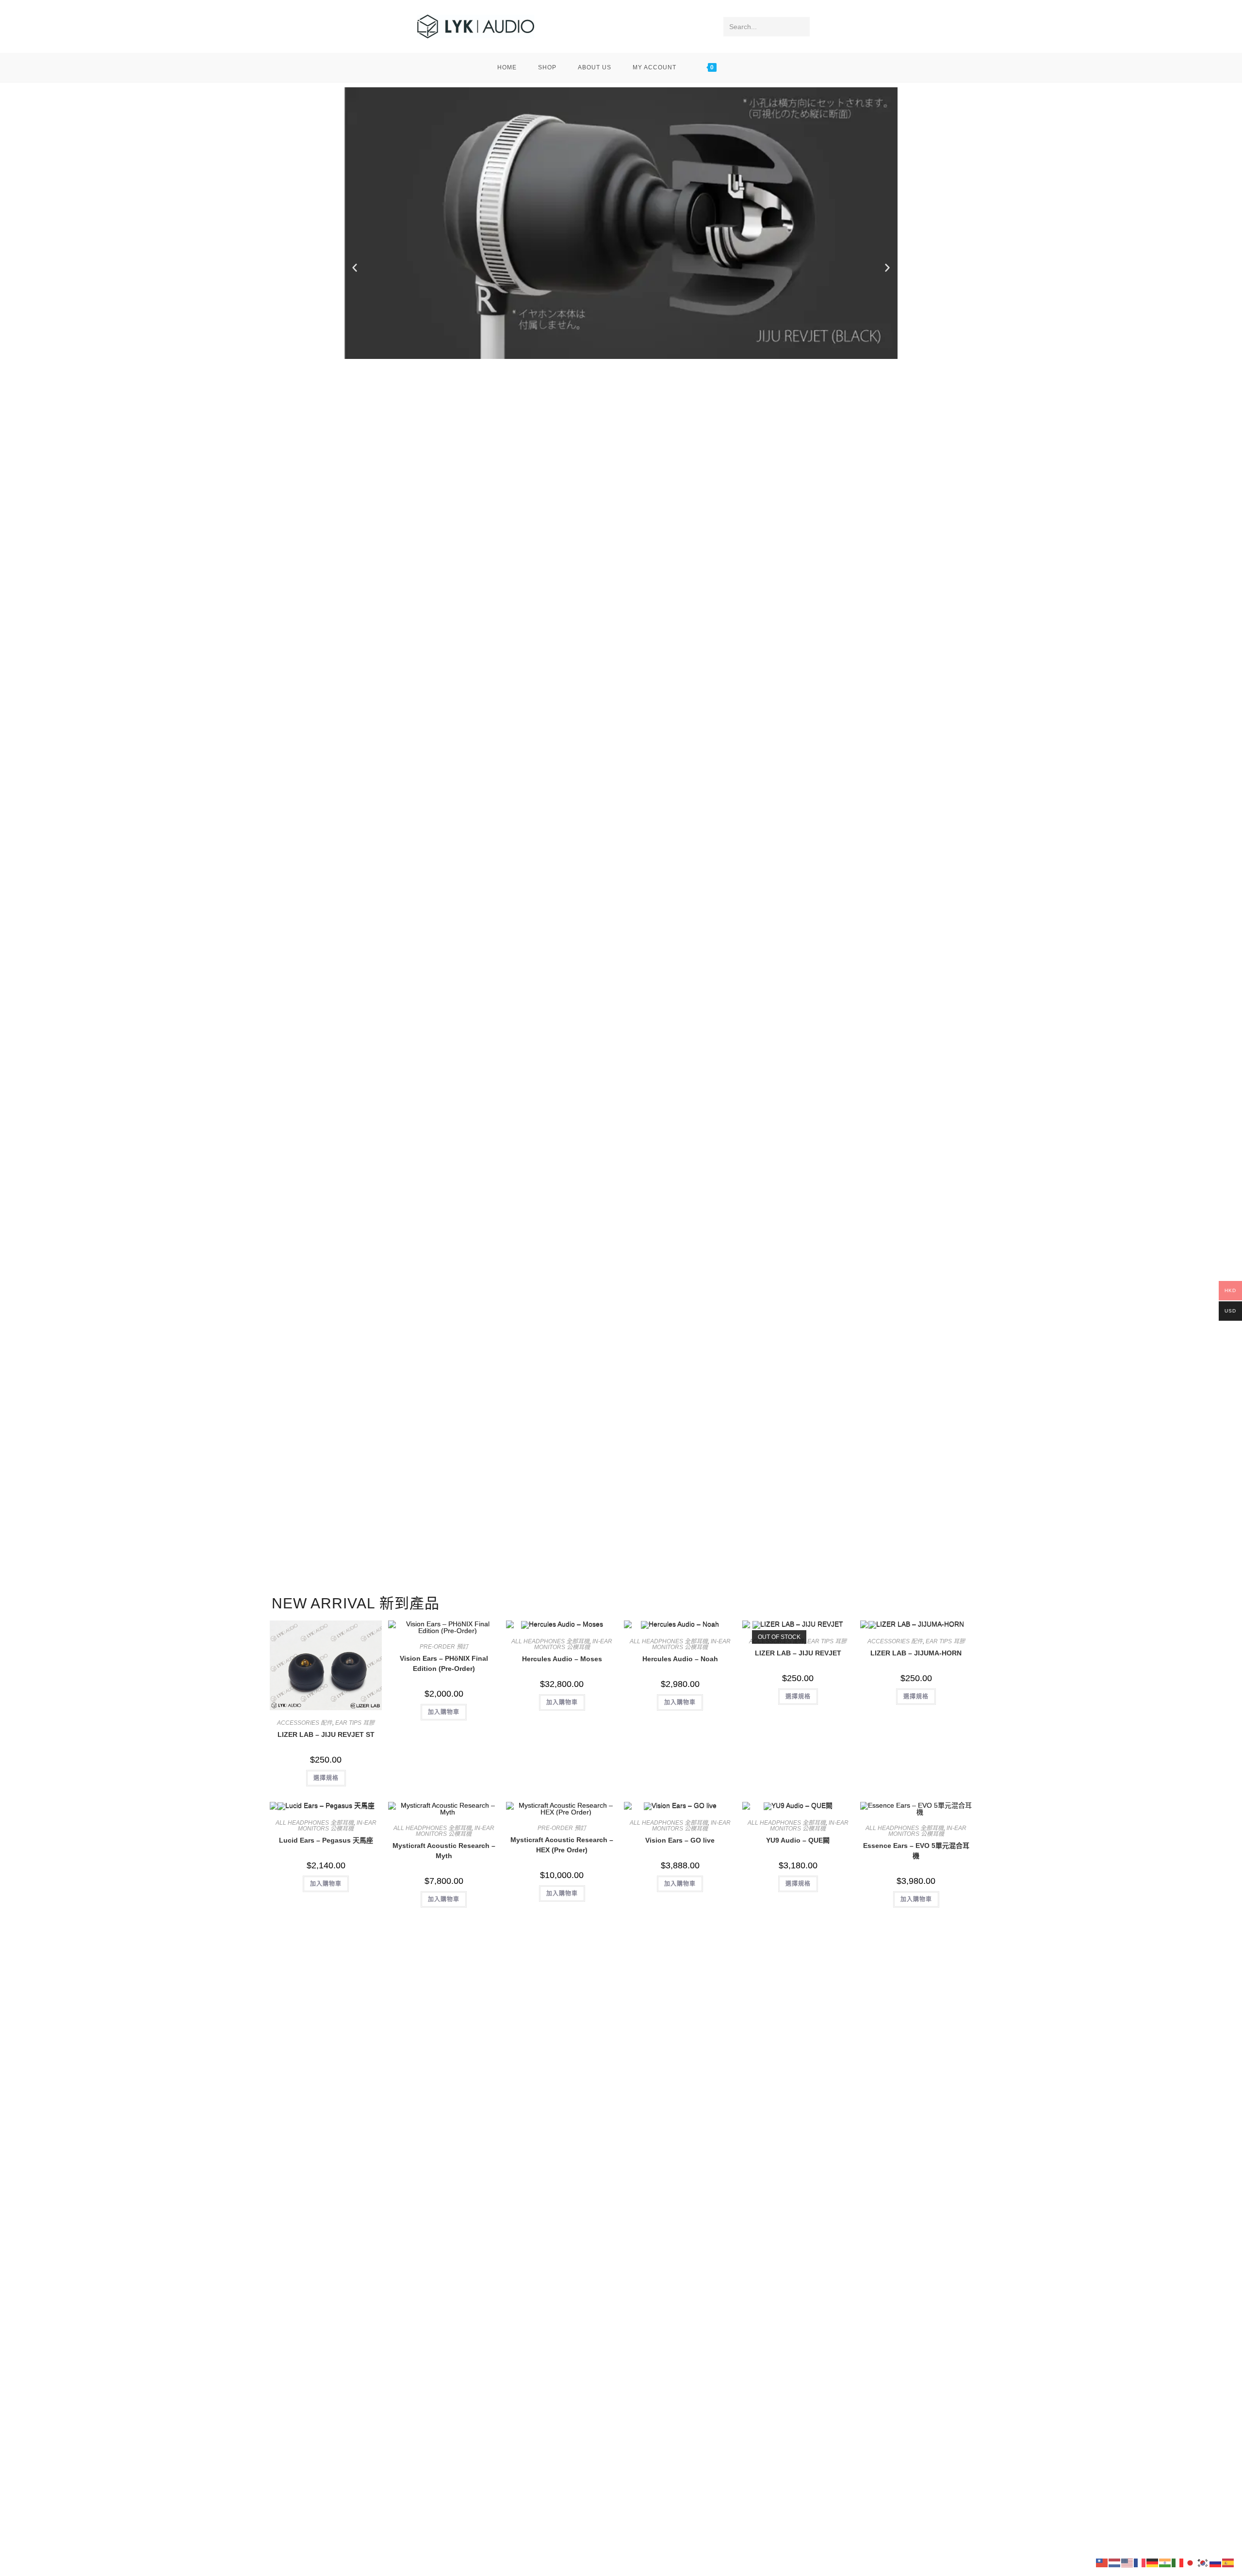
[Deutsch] (1153, 2562)
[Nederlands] (1115, 2562)
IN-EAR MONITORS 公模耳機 (573, 1644)
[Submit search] (801, 27)
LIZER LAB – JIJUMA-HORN (916, 1653)
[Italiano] (1178, 2562)
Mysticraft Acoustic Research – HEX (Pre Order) (562, 1845)
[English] (1128, 2562)
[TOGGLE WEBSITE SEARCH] (742, 67)
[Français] (1140, 2562)
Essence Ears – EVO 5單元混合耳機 (916, 1851)
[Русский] (1216, 2562)
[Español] (1228, 2562)
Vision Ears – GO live (680, 1840)
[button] (355, 268)
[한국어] (1203, 2562)
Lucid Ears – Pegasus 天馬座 (326, 1840)
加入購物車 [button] (444, 1712)
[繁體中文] (1102, 2562)
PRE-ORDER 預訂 (444, 1647)
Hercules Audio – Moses (562, 1659)
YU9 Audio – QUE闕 (798, 1840)
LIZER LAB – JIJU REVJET (798, 1653)
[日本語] (1191, 2562)
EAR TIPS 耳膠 (355, 1723)
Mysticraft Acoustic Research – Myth (444, 1851)
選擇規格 (326, 1778)
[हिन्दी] (1165, 2562)
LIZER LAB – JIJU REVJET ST (326, 1734)
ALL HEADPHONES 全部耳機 (550, 1641)
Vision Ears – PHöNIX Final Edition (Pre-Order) (444, 1663)
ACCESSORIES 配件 (305, 1723)
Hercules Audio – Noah (680, 1659)
